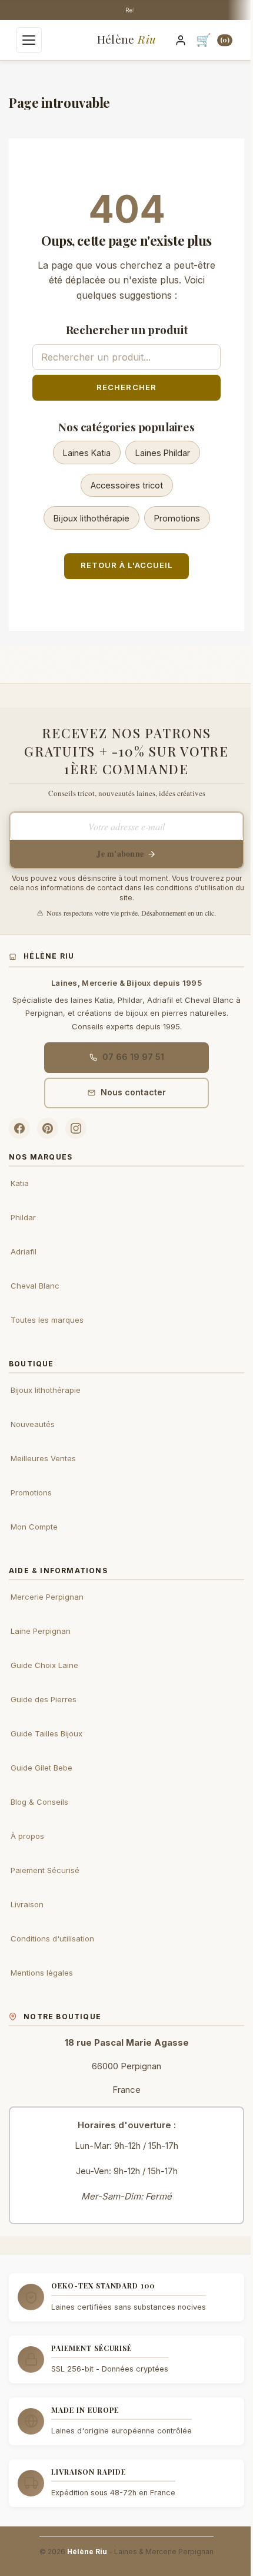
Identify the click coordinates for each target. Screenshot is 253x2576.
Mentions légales (42, 1973)
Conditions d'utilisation (52, 1938)
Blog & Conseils (39, 1802)
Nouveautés (33, 1424)
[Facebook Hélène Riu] (19, 1128)
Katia (20, 1183)
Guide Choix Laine (44, 1665)
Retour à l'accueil (126, 565)
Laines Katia (87, 453)
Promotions (177, 518)
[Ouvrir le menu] (29, 40)
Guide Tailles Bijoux (46, 1733)
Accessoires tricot (127, 485)
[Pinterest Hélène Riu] (48, 1128)
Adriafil (24, 1251)
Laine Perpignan (41, 1631)
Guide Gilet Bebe (41, 1768)
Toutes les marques (47, 1320)
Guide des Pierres (44, 1699)
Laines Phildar (163, 453)
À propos (27, 1836)
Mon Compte (34, 1527)
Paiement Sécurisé (45, 1870)
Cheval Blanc (35, 1286)
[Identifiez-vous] (181, 40)
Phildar (23, 1217)
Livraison (27, 1904)
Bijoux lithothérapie (91, 518)
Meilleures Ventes (43, 1458)
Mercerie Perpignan (47, 1597)
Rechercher (126, 387)
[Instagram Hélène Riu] (76, 1128)
